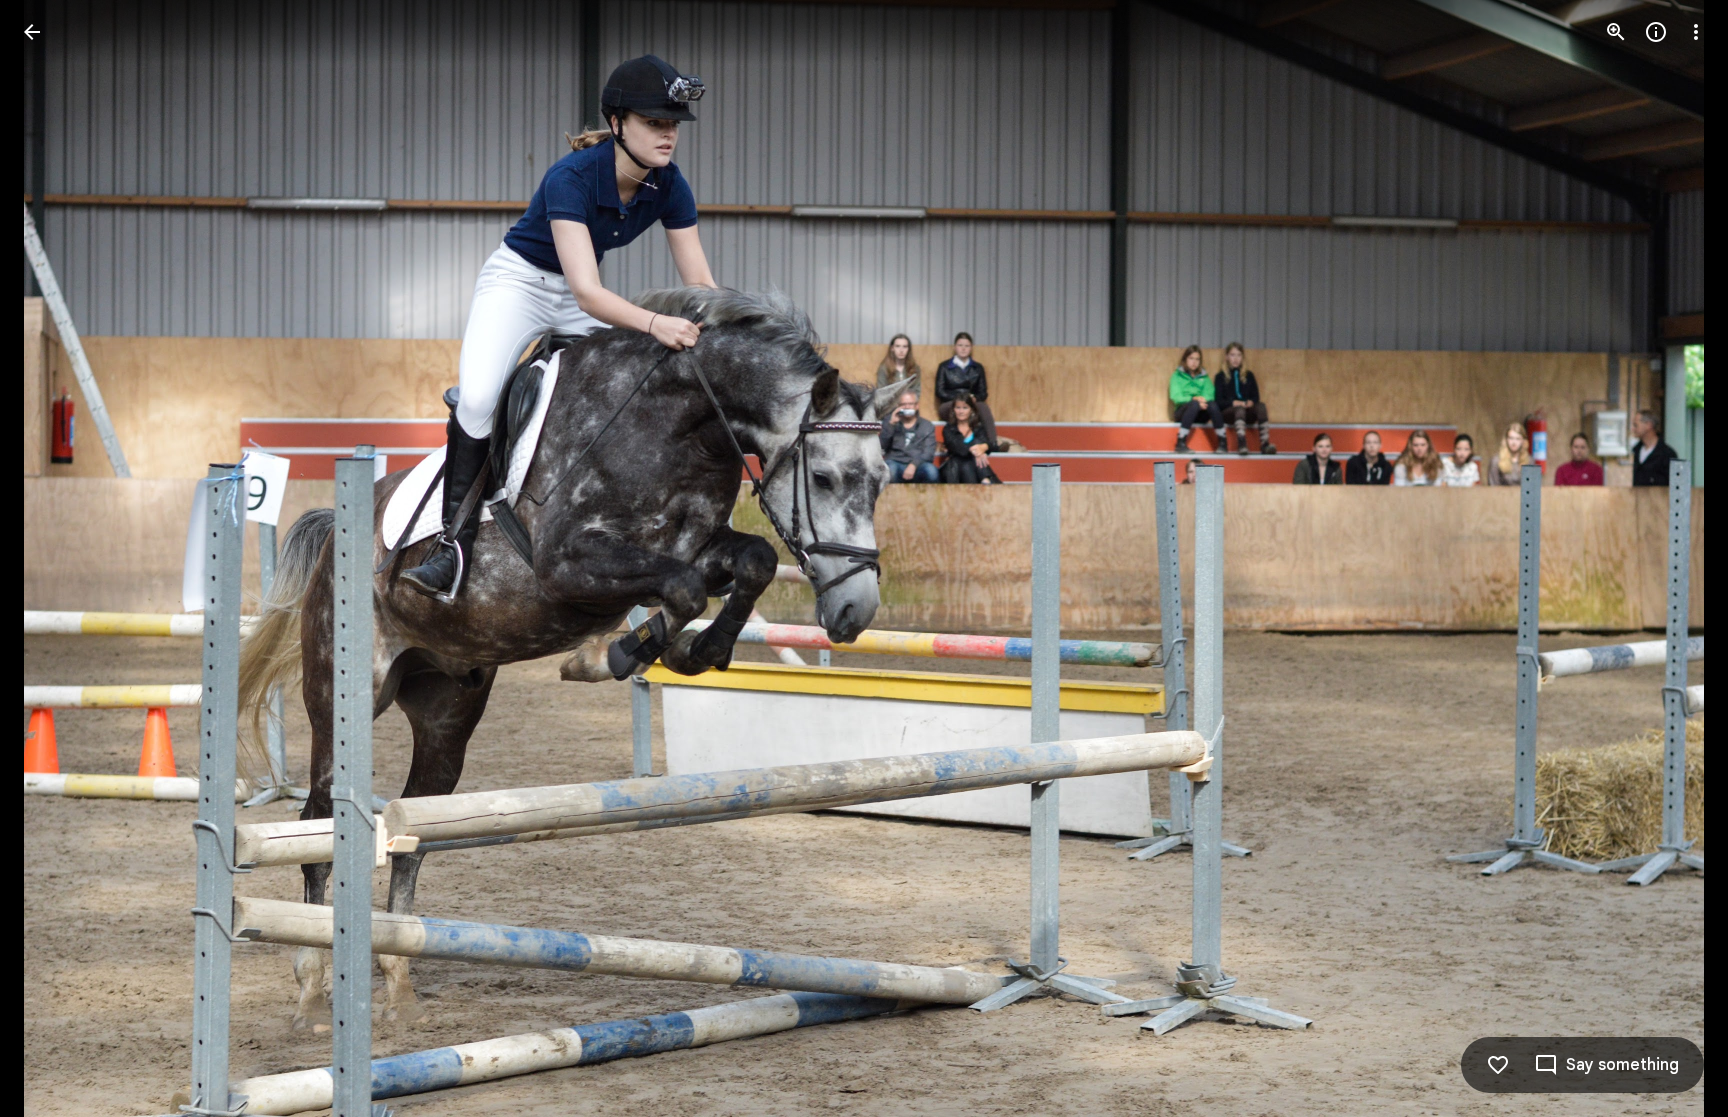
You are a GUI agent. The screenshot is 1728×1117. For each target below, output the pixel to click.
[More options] (1696, 32)
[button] (56, 559)
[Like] (1498, 1065)
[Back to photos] (32, 32)
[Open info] (1656, 32)
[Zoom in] (1616, 32)
